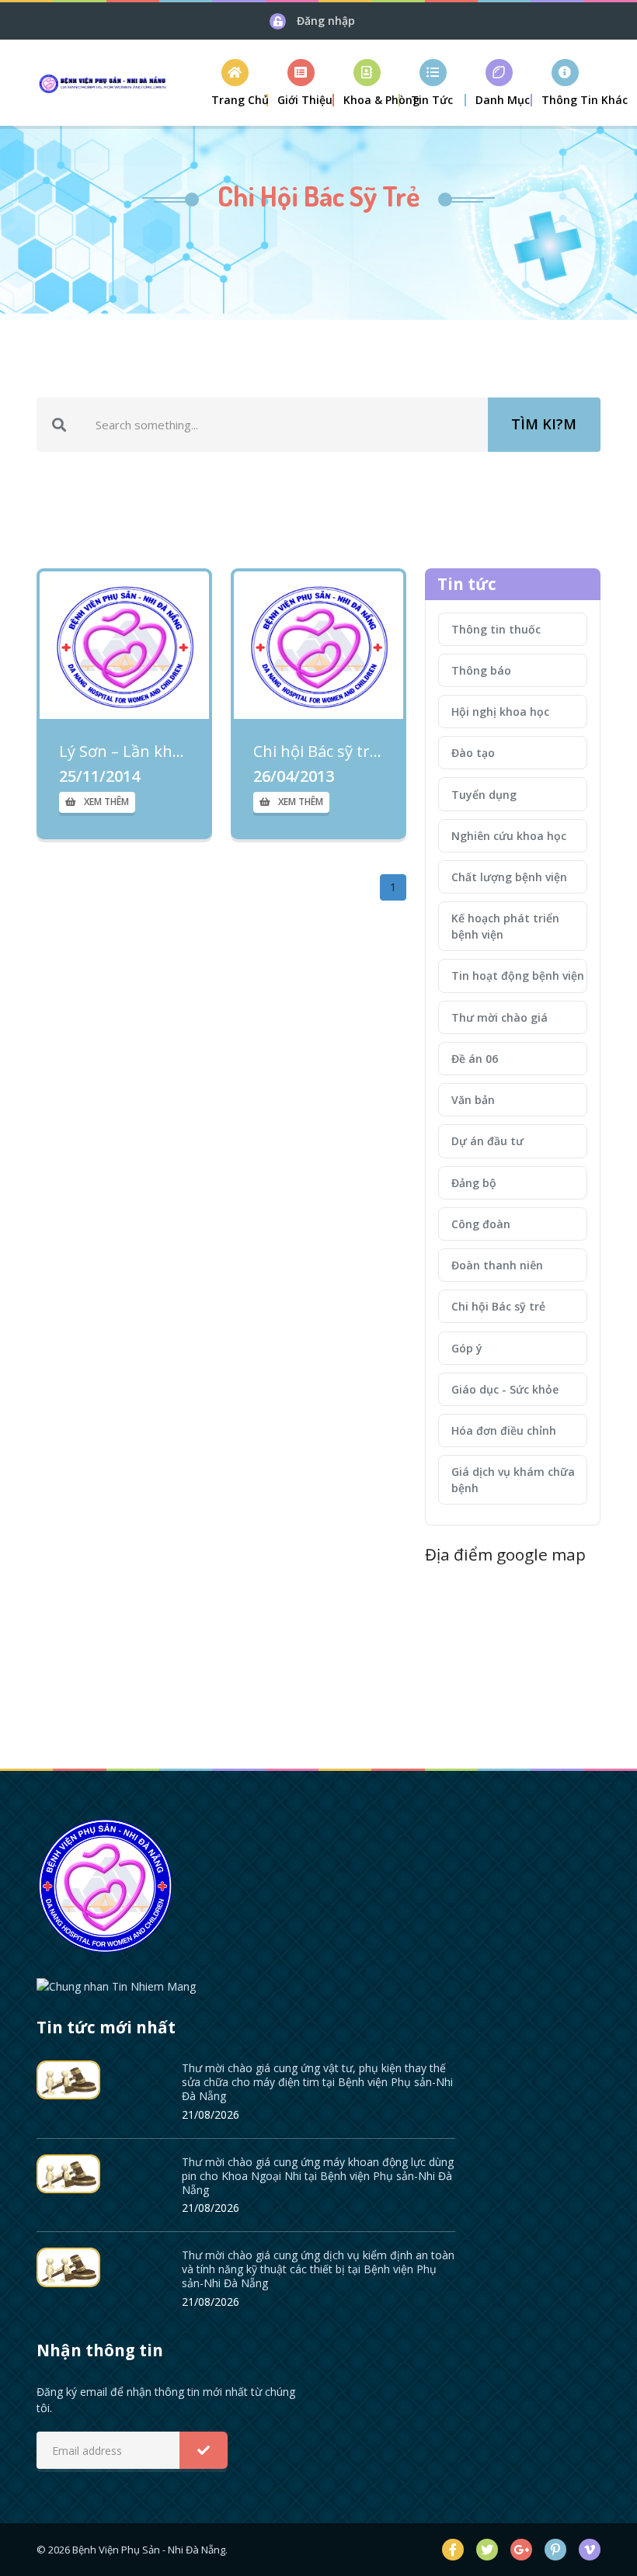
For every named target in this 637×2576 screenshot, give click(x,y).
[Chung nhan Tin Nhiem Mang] (116, 1985)
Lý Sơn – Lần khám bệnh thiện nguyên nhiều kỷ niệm (124, 752)
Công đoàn (481, 1224)
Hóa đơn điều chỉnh (504, 1430)
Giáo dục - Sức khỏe (505, 1389)
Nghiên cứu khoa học (509, 836)
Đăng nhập (326, 21)
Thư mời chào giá (500, 1017)
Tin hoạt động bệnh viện (518, 976)
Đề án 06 (475, 1059)
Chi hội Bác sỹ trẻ (498, 1306)
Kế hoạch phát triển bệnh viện (505, 926)
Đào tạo (473, 753)
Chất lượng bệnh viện (509, 877)
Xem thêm (106, 802)
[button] (301, 83)
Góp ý (467, 1348)
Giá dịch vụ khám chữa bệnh (513, 1480)
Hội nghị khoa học (500, 712)
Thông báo (481, 670)
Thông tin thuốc (496, 629)
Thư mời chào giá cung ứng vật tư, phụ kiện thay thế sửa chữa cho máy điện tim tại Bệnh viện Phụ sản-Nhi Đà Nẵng (317, 2082)
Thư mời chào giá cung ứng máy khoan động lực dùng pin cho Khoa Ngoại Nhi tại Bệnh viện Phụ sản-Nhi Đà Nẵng (318, 2176)
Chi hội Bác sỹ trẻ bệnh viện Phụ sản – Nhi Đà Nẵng (318, 752)
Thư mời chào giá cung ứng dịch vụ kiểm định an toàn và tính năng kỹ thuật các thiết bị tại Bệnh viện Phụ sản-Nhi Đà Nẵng (318, 2269)
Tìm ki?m (544, 424)
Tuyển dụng (484, 795)
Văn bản (473, 1100)
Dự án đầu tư (487, 1141)
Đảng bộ (474, 1183)
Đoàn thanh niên (497, 1265)
